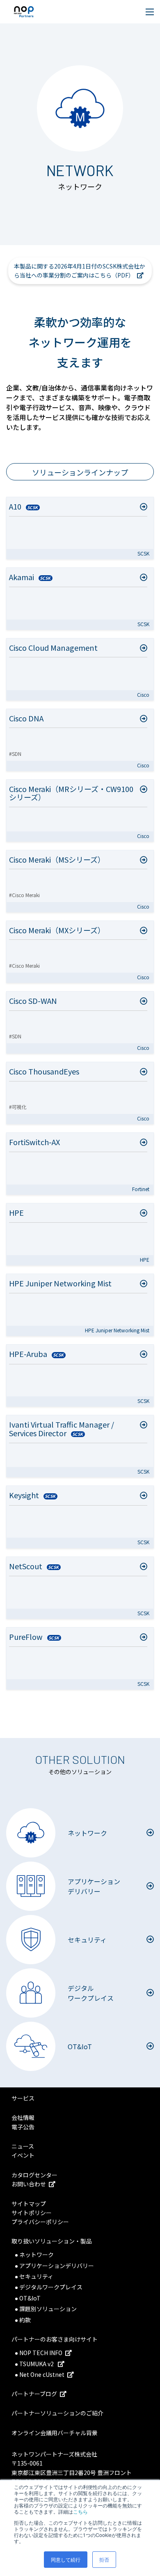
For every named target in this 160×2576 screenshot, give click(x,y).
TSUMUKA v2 (37, 2364)
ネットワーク (37, 2255)
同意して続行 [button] (66, 2559)
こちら (80, 2511)
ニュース (23, 2146)
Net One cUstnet (42, 2374)
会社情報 (23, 2117)
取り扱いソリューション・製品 (52, 2241)
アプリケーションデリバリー (57, 2266)
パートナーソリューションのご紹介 (57, 2413)
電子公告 (23, 2127)
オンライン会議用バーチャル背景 (55, 2433)
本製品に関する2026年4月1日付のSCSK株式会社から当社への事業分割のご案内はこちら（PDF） (80, 271)
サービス (23, 2098)
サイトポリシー (32, 2213)
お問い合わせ (29, 2184)
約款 (25, 2320)
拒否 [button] (104, 2559)
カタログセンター (34, 2175)
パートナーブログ (34, 2394)
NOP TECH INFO (41, 2353)
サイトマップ (29, 2204)
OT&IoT (30, 2298)
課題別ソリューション (48, 2309)
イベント (23, 2155)
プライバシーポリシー (40, 2222)
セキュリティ (36, 2276)
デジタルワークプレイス (51, 2287)
